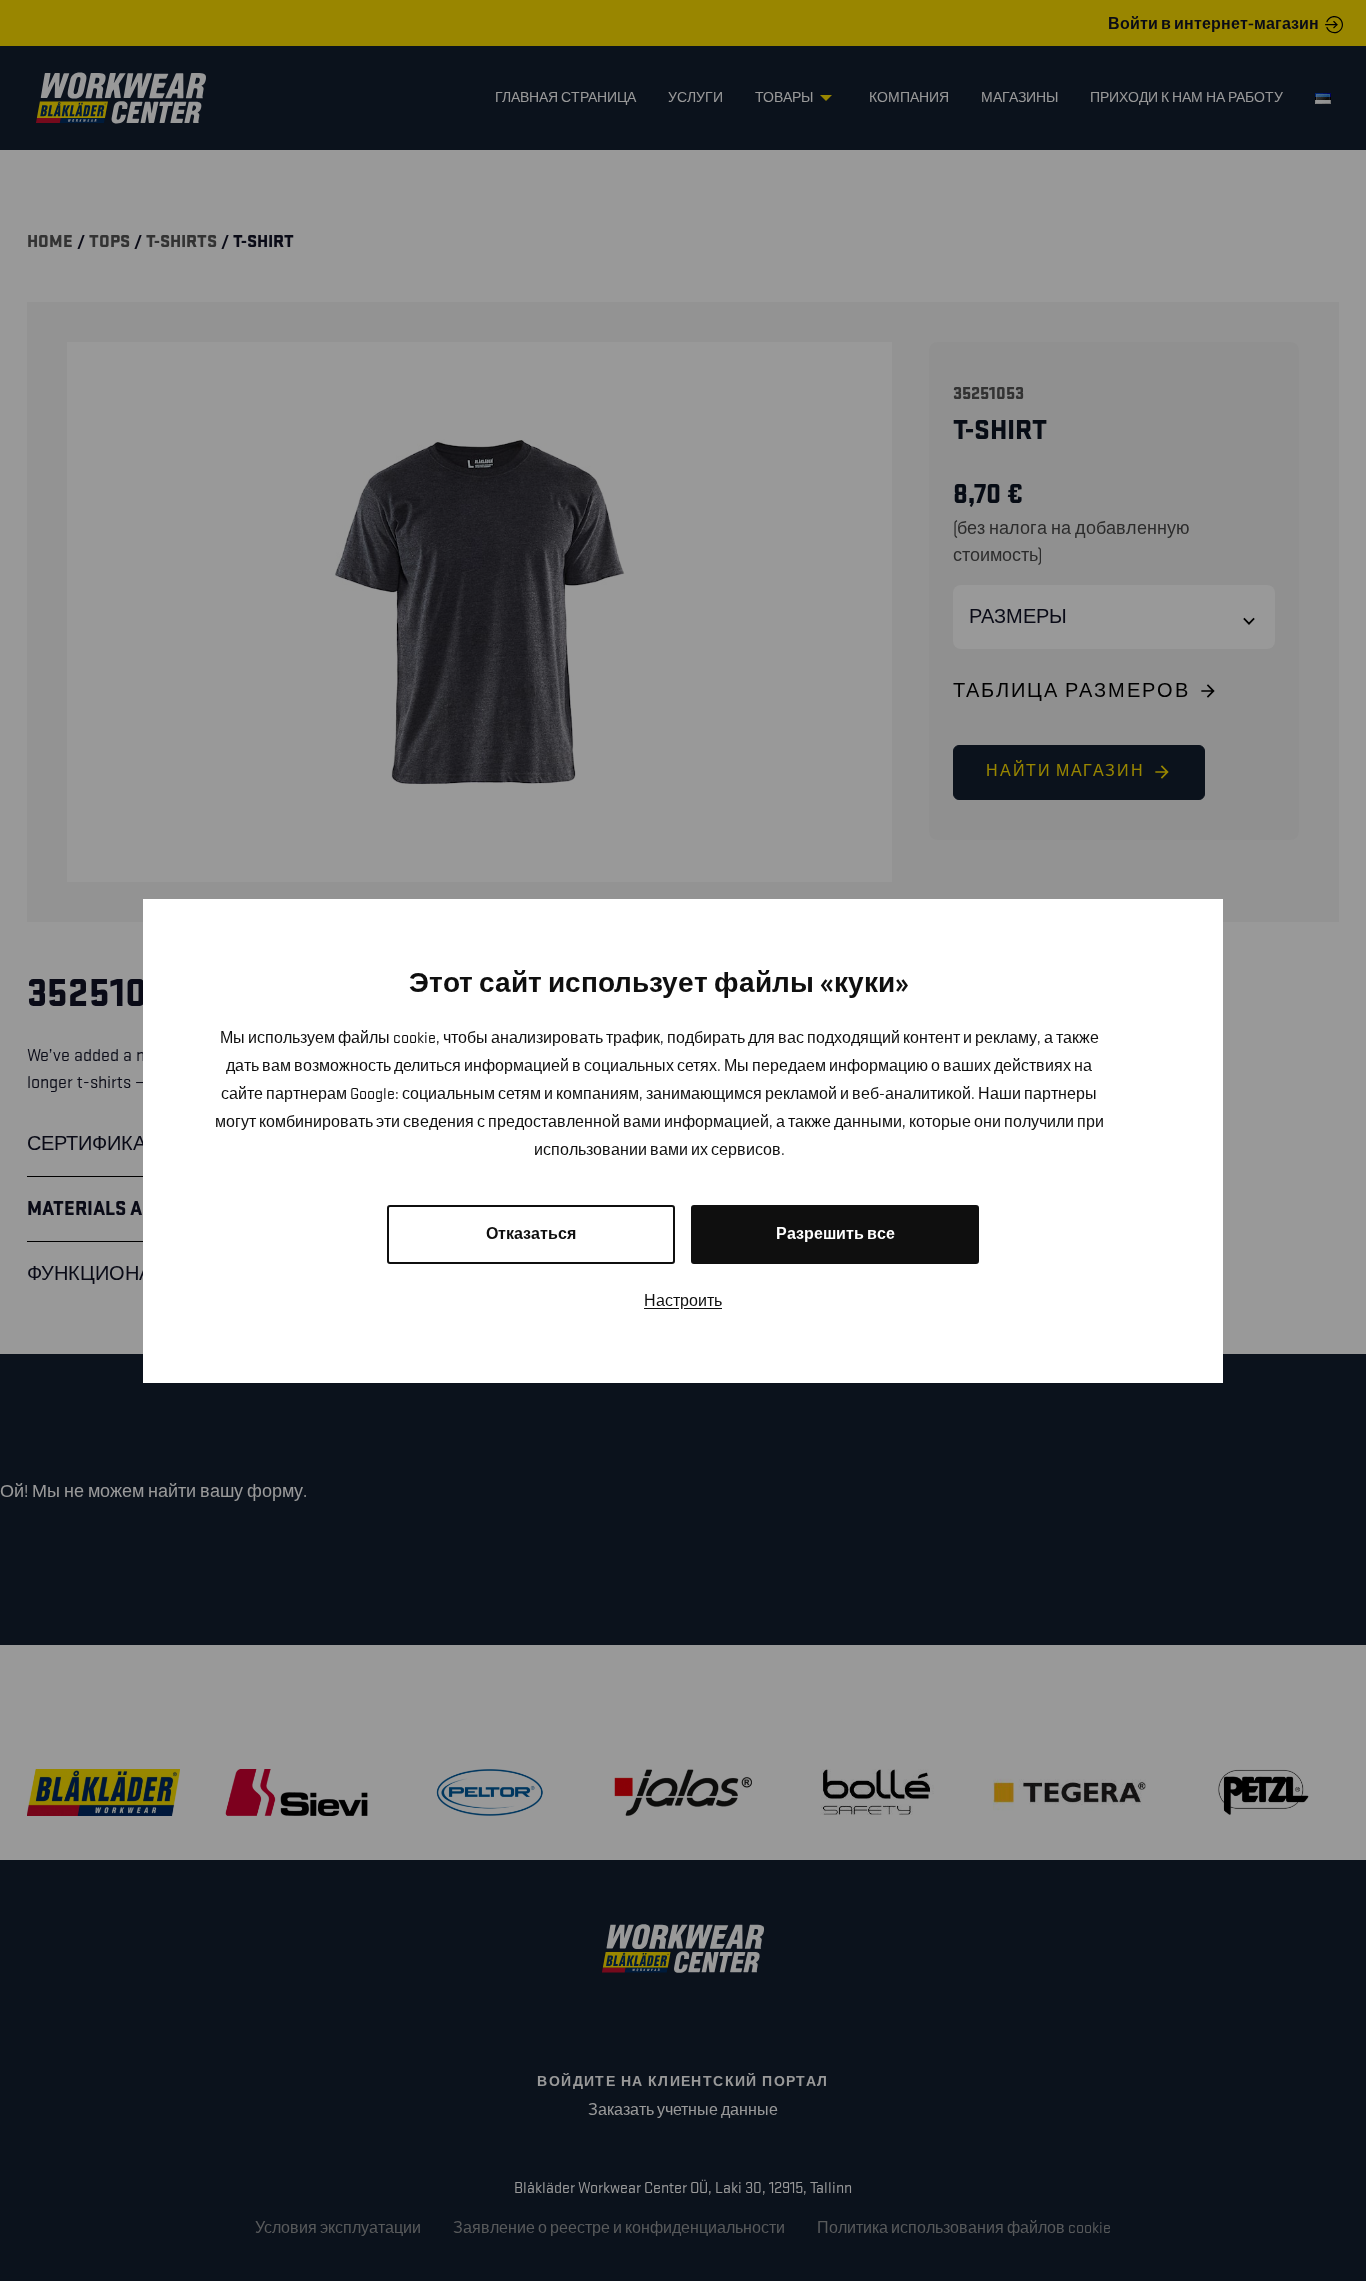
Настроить (683, 1301)
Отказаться (531, 1234)
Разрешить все (835, 1234)
